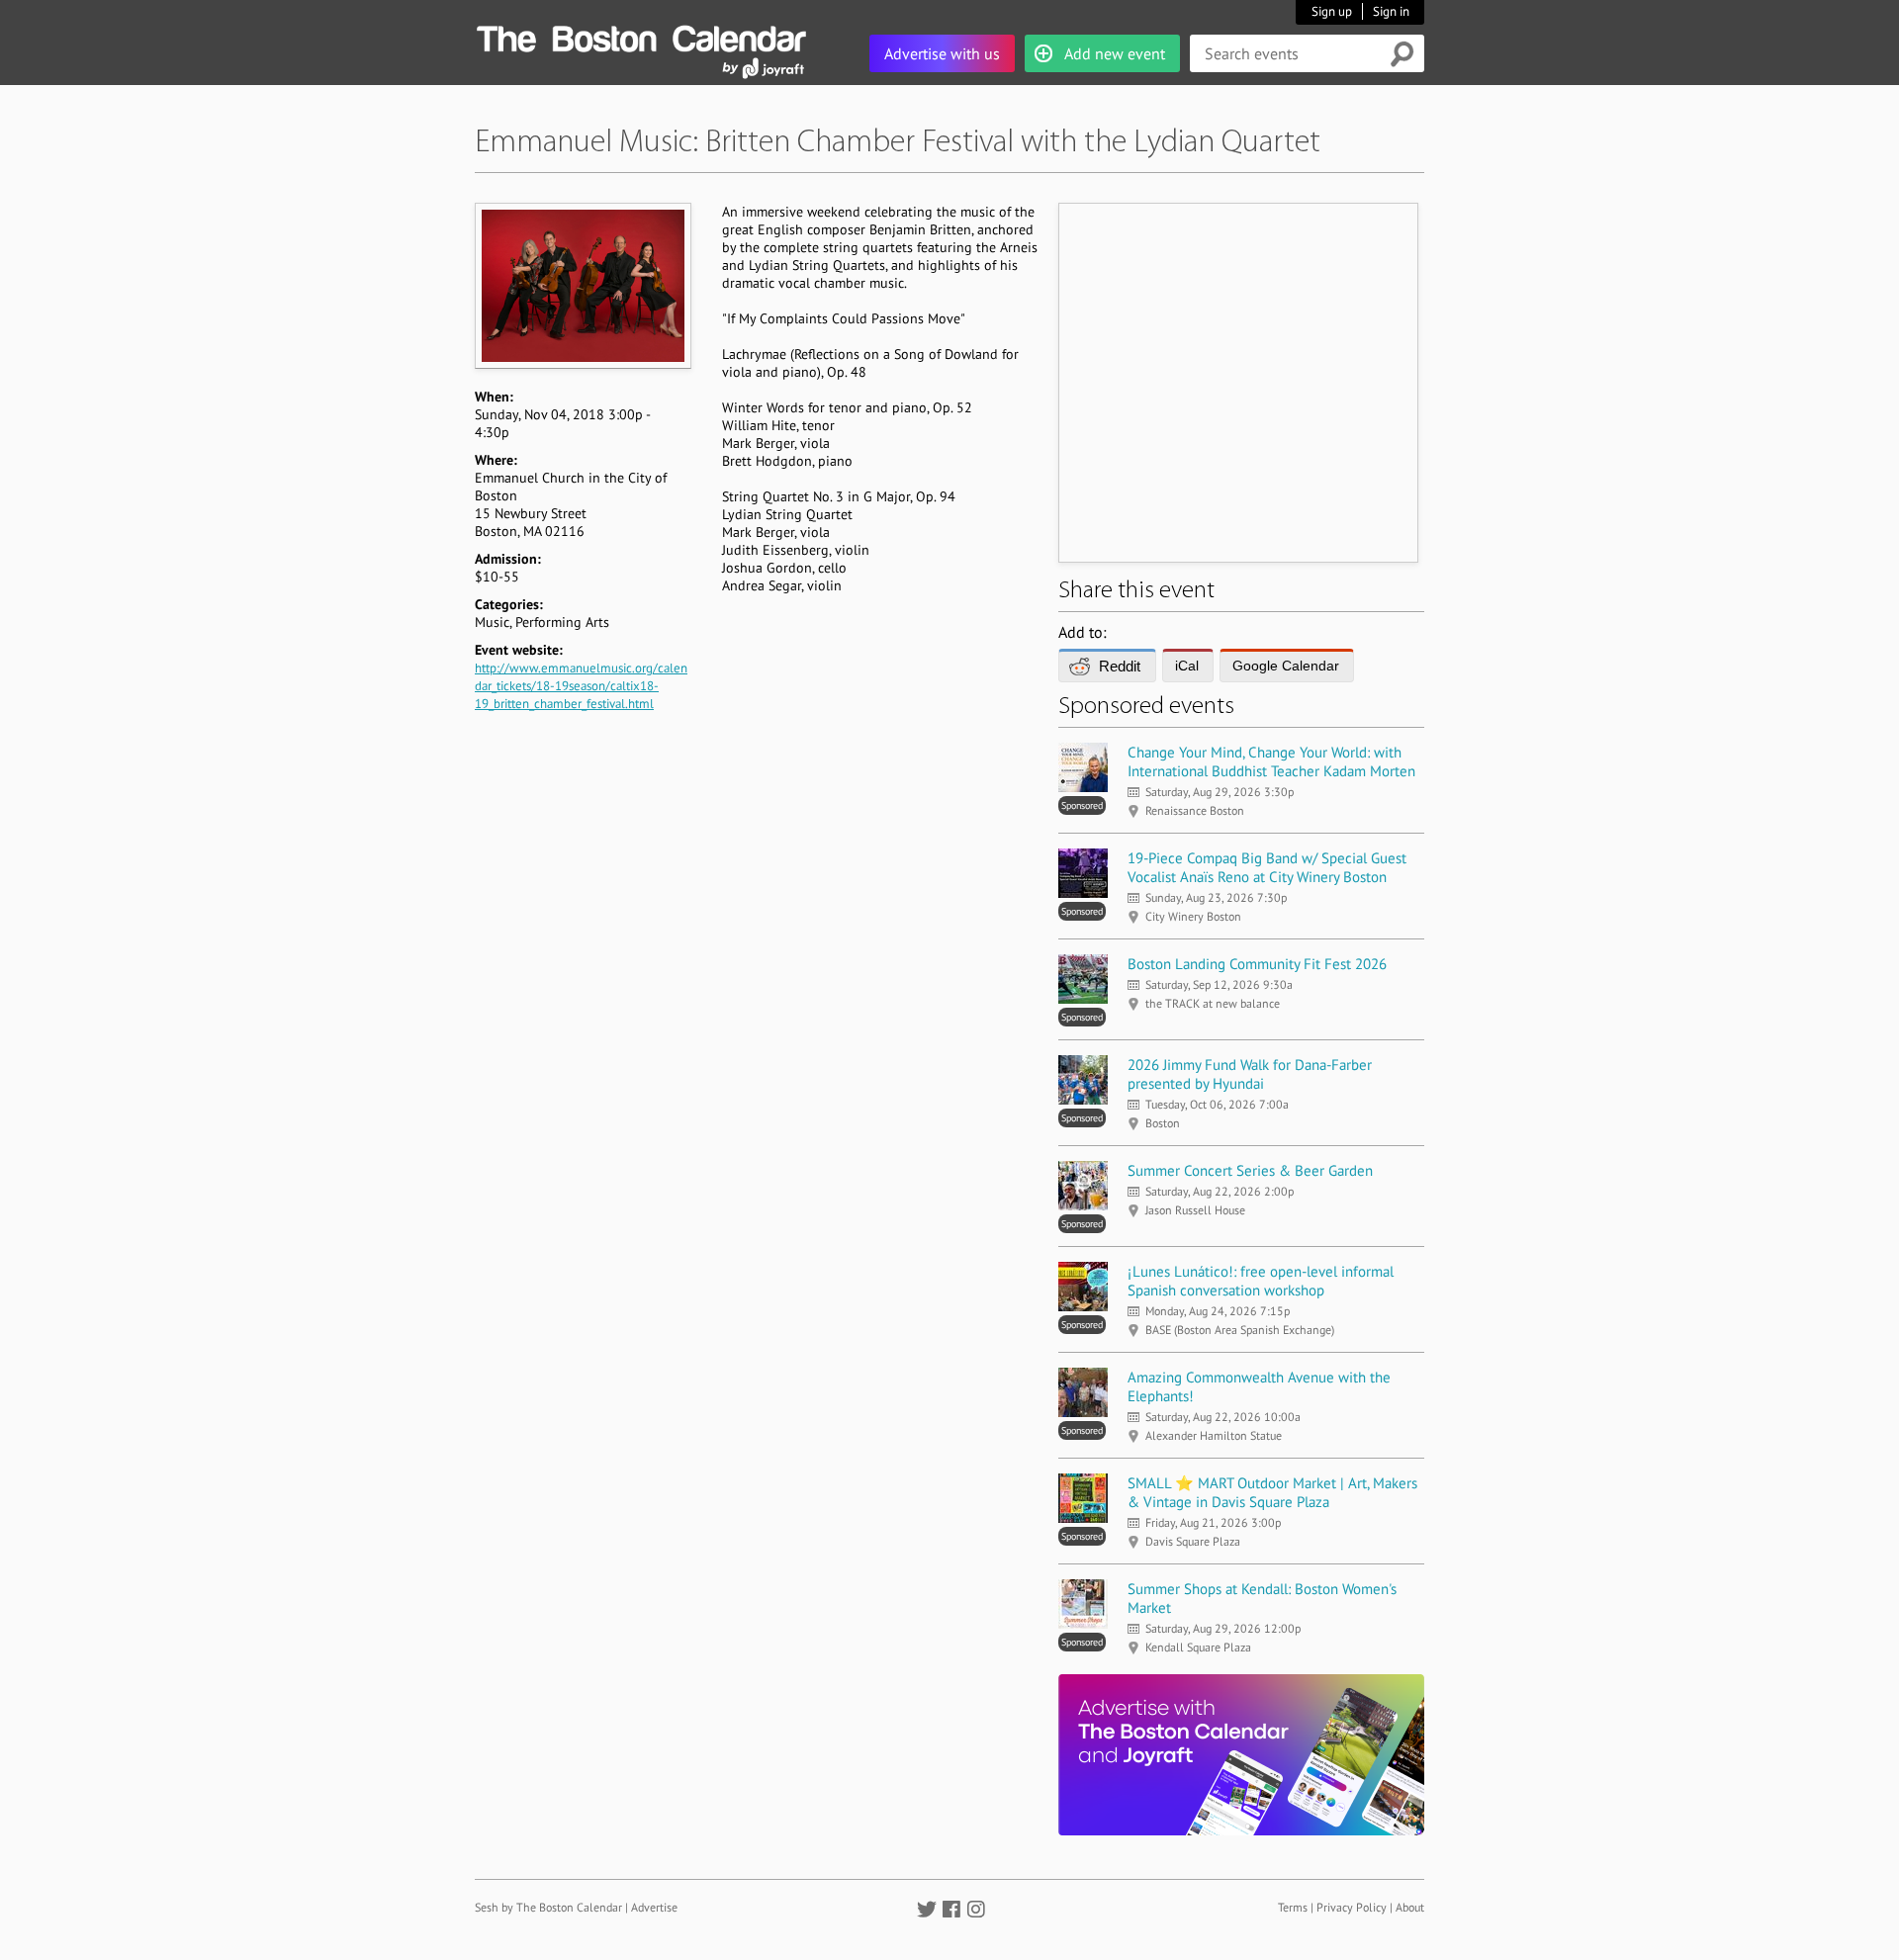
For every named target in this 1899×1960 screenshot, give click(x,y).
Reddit (1120, 666)
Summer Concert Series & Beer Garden (1250, 1170)
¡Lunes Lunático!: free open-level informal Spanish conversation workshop (1261, 1281)
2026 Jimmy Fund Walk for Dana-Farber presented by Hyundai (1250, 1074)
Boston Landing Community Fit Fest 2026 (1257, 964)
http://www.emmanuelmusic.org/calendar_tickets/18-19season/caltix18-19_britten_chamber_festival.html (581, 686)
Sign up (1332, 11)
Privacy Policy (1352, 1907)
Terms (1293, 1907)
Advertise (654, 1907)
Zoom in (582, 285)
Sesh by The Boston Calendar (548, 1907)
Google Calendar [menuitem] (1286, 666)
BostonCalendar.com (641, 36)
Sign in (1391, 11)
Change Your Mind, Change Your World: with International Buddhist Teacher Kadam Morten (1271, 761)
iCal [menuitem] (1187, 666)
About (1410, 1907)
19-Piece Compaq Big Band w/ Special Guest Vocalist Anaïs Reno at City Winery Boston (1267, 867)
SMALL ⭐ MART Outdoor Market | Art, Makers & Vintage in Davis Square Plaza (1272, 1492)
